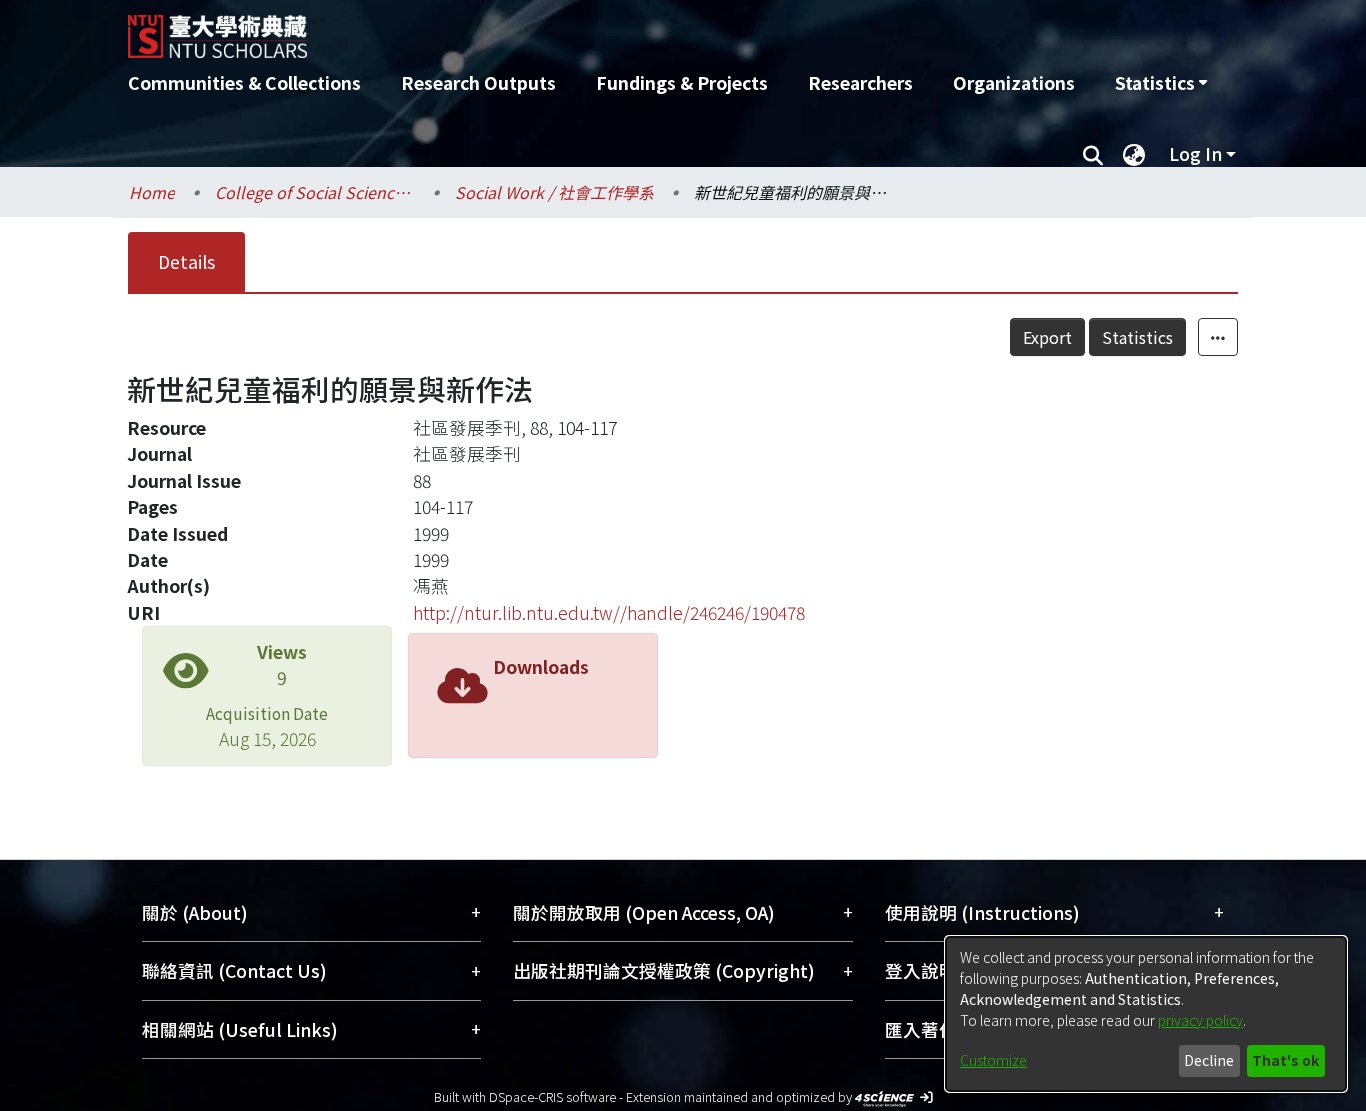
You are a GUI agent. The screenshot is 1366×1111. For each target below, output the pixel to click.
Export (1047, 337)
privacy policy (1200, 1020)
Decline (1209, 1060)
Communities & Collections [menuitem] (244, 82)
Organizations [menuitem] (1014, 82)
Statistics (1137, 337)
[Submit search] (1092, 154)
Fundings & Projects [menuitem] (682, 82)
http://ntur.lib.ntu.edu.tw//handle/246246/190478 (609, 612)
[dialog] (1146, 1014)
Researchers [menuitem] (860, 82)
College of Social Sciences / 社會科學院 (315, 192)
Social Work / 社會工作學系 (554, 192)
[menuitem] (1161, 83)
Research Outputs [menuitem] (478, 82)
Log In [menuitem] (1195, 153)
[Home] (575, 29)
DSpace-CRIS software (552, 1096)
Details (186, 261)
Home (152, 192)
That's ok (1285, 1060)
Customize (993, 1060)
